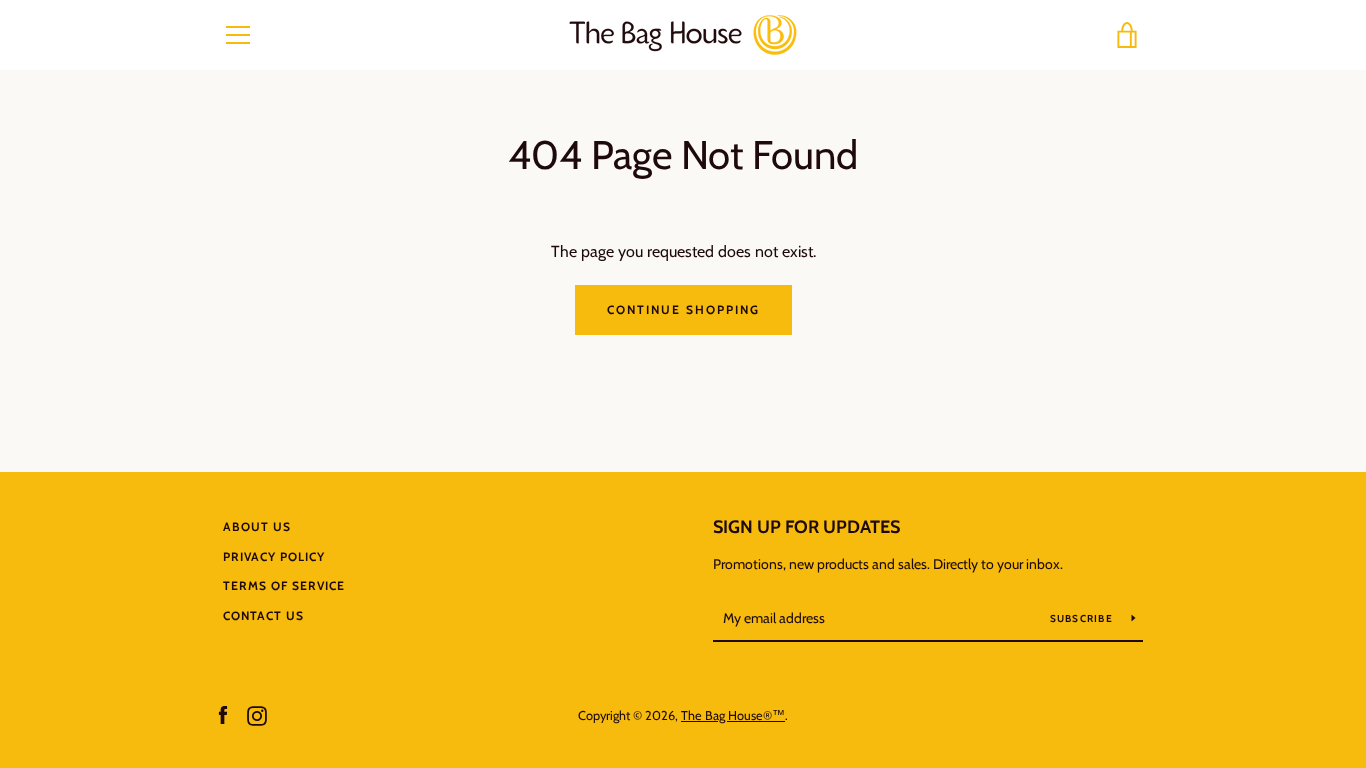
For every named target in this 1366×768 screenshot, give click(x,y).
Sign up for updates (806, 527)
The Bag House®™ (733, 715)
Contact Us (263, 615)
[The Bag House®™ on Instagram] (257, 714)
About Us (257, 526)
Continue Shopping (683, 309)
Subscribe (1083, 618)
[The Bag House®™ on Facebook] (223, 714)
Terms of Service (284, 585)
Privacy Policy (274, 556)
